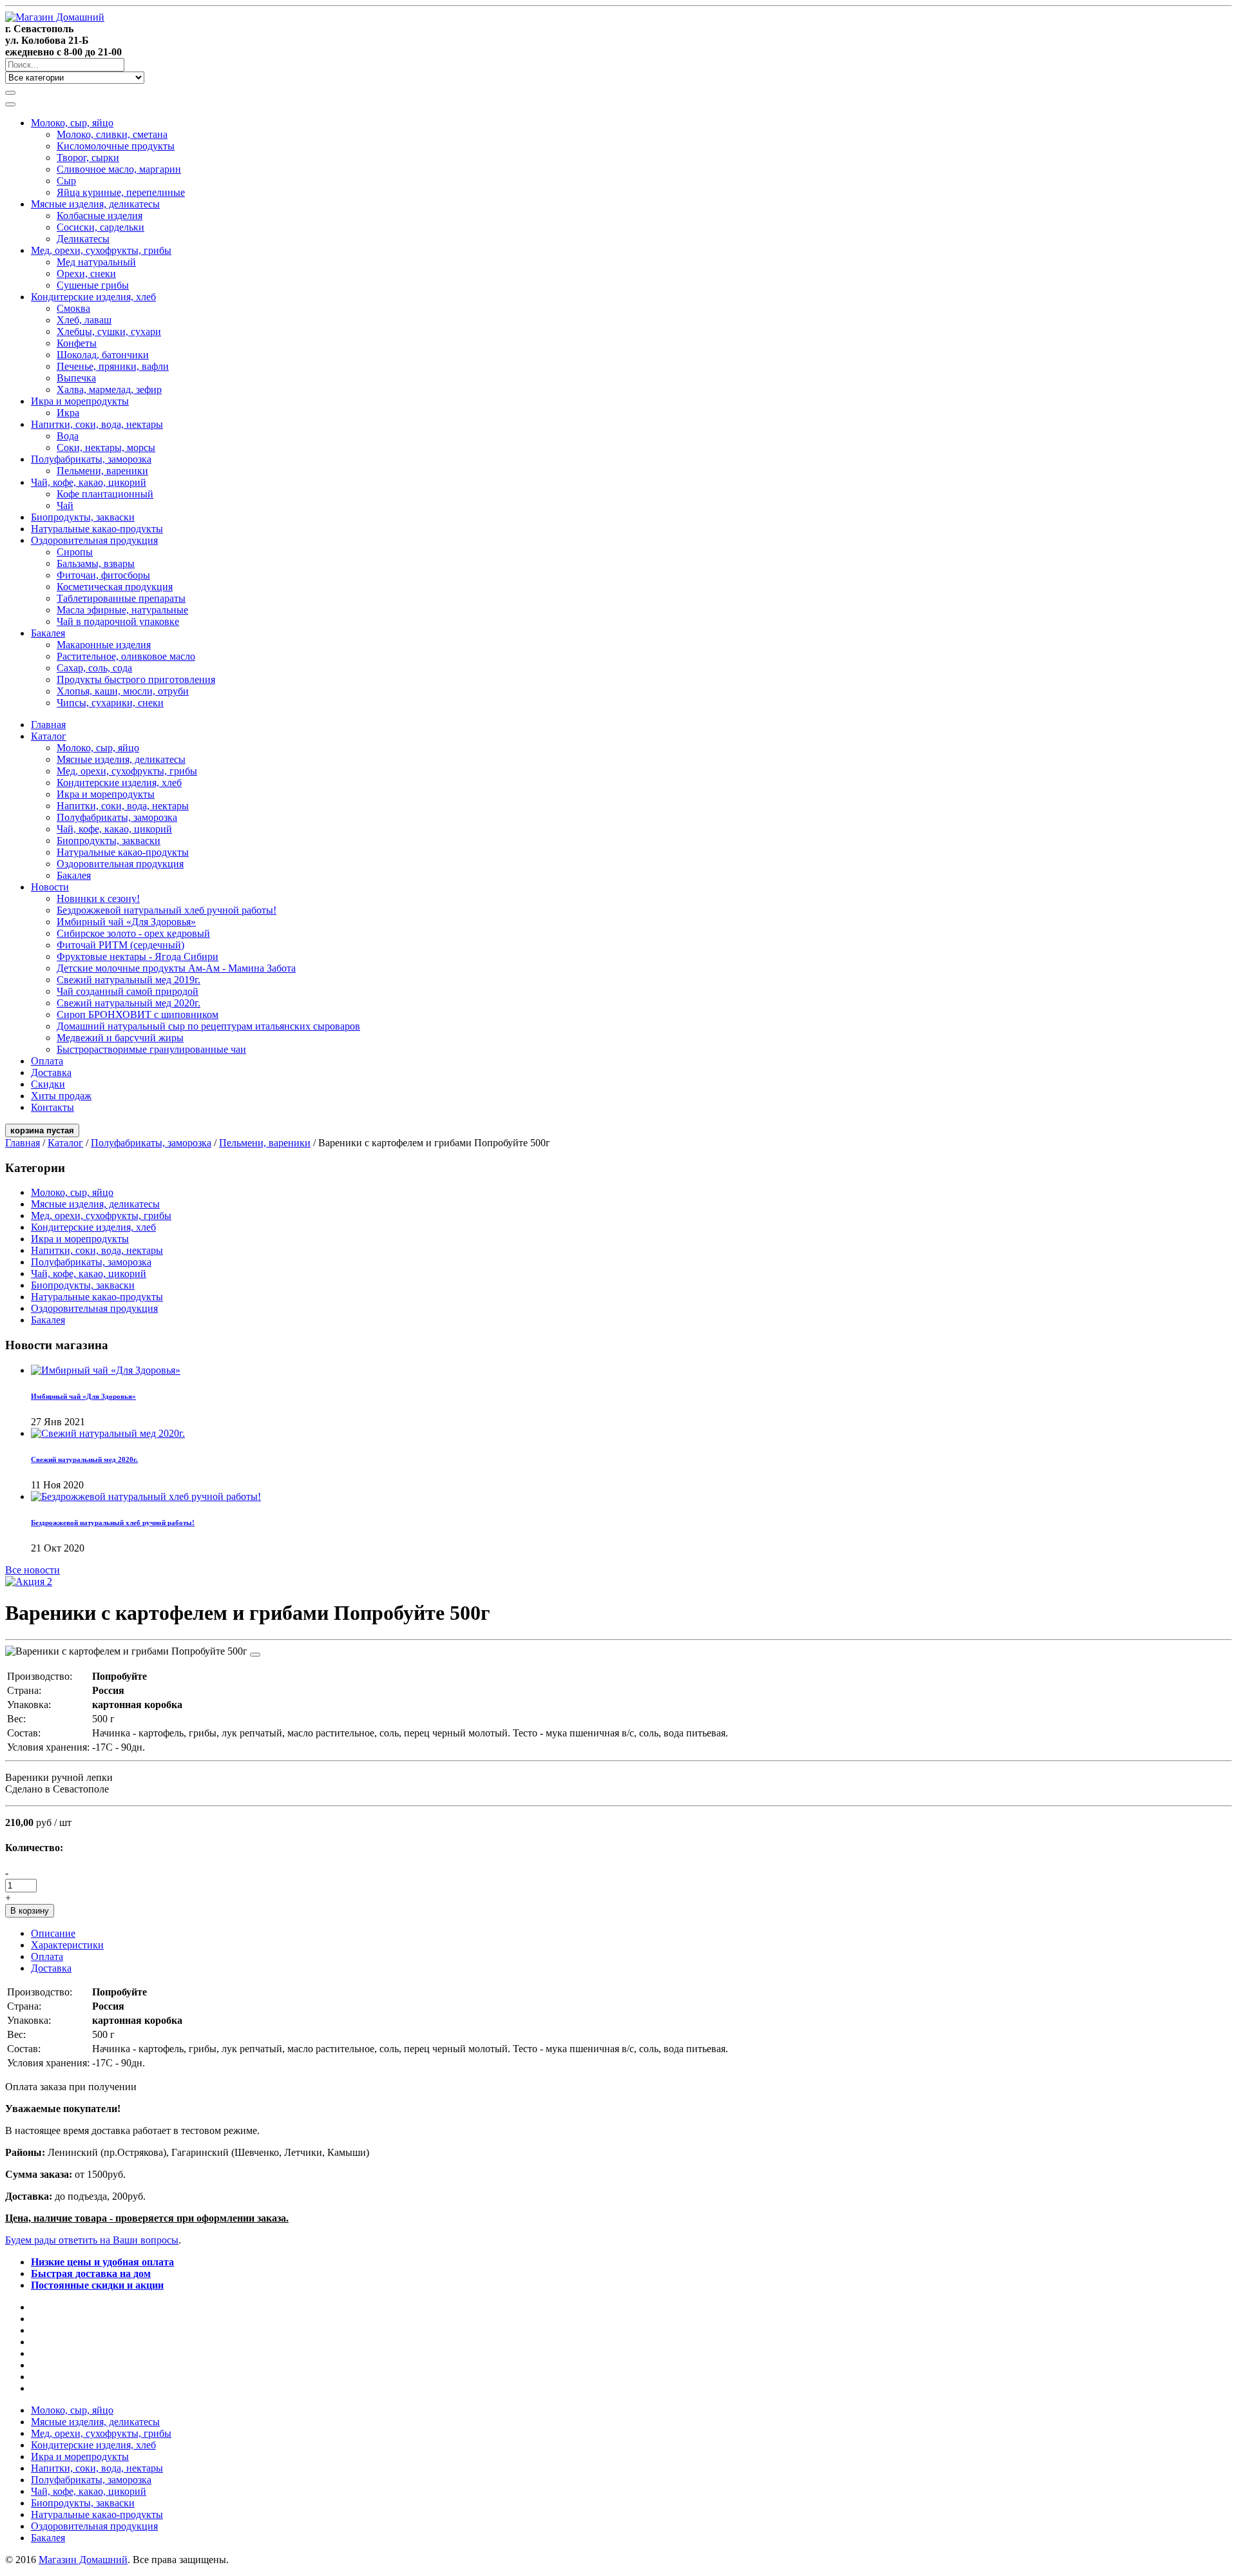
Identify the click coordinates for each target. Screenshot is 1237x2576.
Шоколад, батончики (103, 355)
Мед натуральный (96, 262)
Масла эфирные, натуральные (122, 610)
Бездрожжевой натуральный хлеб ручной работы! (167, 910)
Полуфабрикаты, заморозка (91, 459)
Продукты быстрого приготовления (136, 679)
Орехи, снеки (86, 274)
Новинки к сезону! (98, 899)
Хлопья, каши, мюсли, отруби (123, 691)
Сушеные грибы (93, 285)
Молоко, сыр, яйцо (72, 123)
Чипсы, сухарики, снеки (110, 703)
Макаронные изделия (104, 645)
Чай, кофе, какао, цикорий (89, 482)
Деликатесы (83, 239)
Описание (53, 1933)
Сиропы (75, 552)
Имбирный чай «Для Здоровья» (126, 922)
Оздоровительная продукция (94, 540)
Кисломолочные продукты (116, 146)
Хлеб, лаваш (84, 320)
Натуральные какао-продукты (97, 529)
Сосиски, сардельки (101, 227)
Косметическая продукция (115, 587)
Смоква (73, 308)
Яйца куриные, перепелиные (121, 192)
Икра (68, 413)
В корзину (30, 1911)
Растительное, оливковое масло (126, 656)
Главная (48, 725)
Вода (68, 436)
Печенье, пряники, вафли (113, 366)
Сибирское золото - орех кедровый (133, 933)
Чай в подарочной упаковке (118, 621)
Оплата (47, 1061)
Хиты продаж (61, 1096)
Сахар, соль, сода (94, 668)
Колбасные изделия (100, 216)
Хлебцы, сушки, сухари (109, 332)
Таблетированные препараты (121, 598)
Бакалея (48, 633)
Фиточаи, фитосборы (103, 575)
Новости (50, 887)
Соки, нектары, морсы (106, 447)
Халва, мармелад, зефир (109, 389)
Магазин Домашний (83, 2560)
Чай (65, 505)
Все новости (33, 1570)
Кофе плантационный (105, 494)
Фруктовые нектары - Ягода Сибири (138, 956)
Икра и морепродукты (80, 401)
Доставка (51, 1072)
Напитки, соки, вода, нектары (97, 424)
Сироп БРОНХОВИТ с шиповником (138, 1014)
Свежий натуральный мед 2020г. (129, 1003)
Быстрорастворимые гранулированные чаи (151, 1049)
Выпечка (76, 378)
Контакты (53, 1107)
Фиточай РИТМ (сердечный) (120, 945)
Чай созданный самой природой (128, 991)
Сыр (66, 181)
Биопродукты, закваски (83, 517)
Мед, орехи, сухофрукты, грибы (101, 250)
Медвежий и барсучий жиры (120, 1038)
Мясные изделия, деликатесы (95, 204)
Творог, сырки (88, 158)
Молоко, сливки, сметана (112, 134)
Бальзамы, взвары (96, 563)
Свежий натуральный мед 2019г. (129, 980)
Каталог (49, 736)
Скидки (48, 1084)
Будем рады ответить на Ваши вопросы (92, 2240)
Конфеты (77, 343)
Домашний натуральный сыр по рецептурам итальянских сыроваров (208, 1026)
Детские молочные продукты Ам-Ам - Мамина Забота (176, 968)
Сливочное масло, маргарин (119, 169)
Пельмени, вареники (102, 471)
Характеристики (67, 1945)
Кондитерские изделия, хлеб (93, 297)
